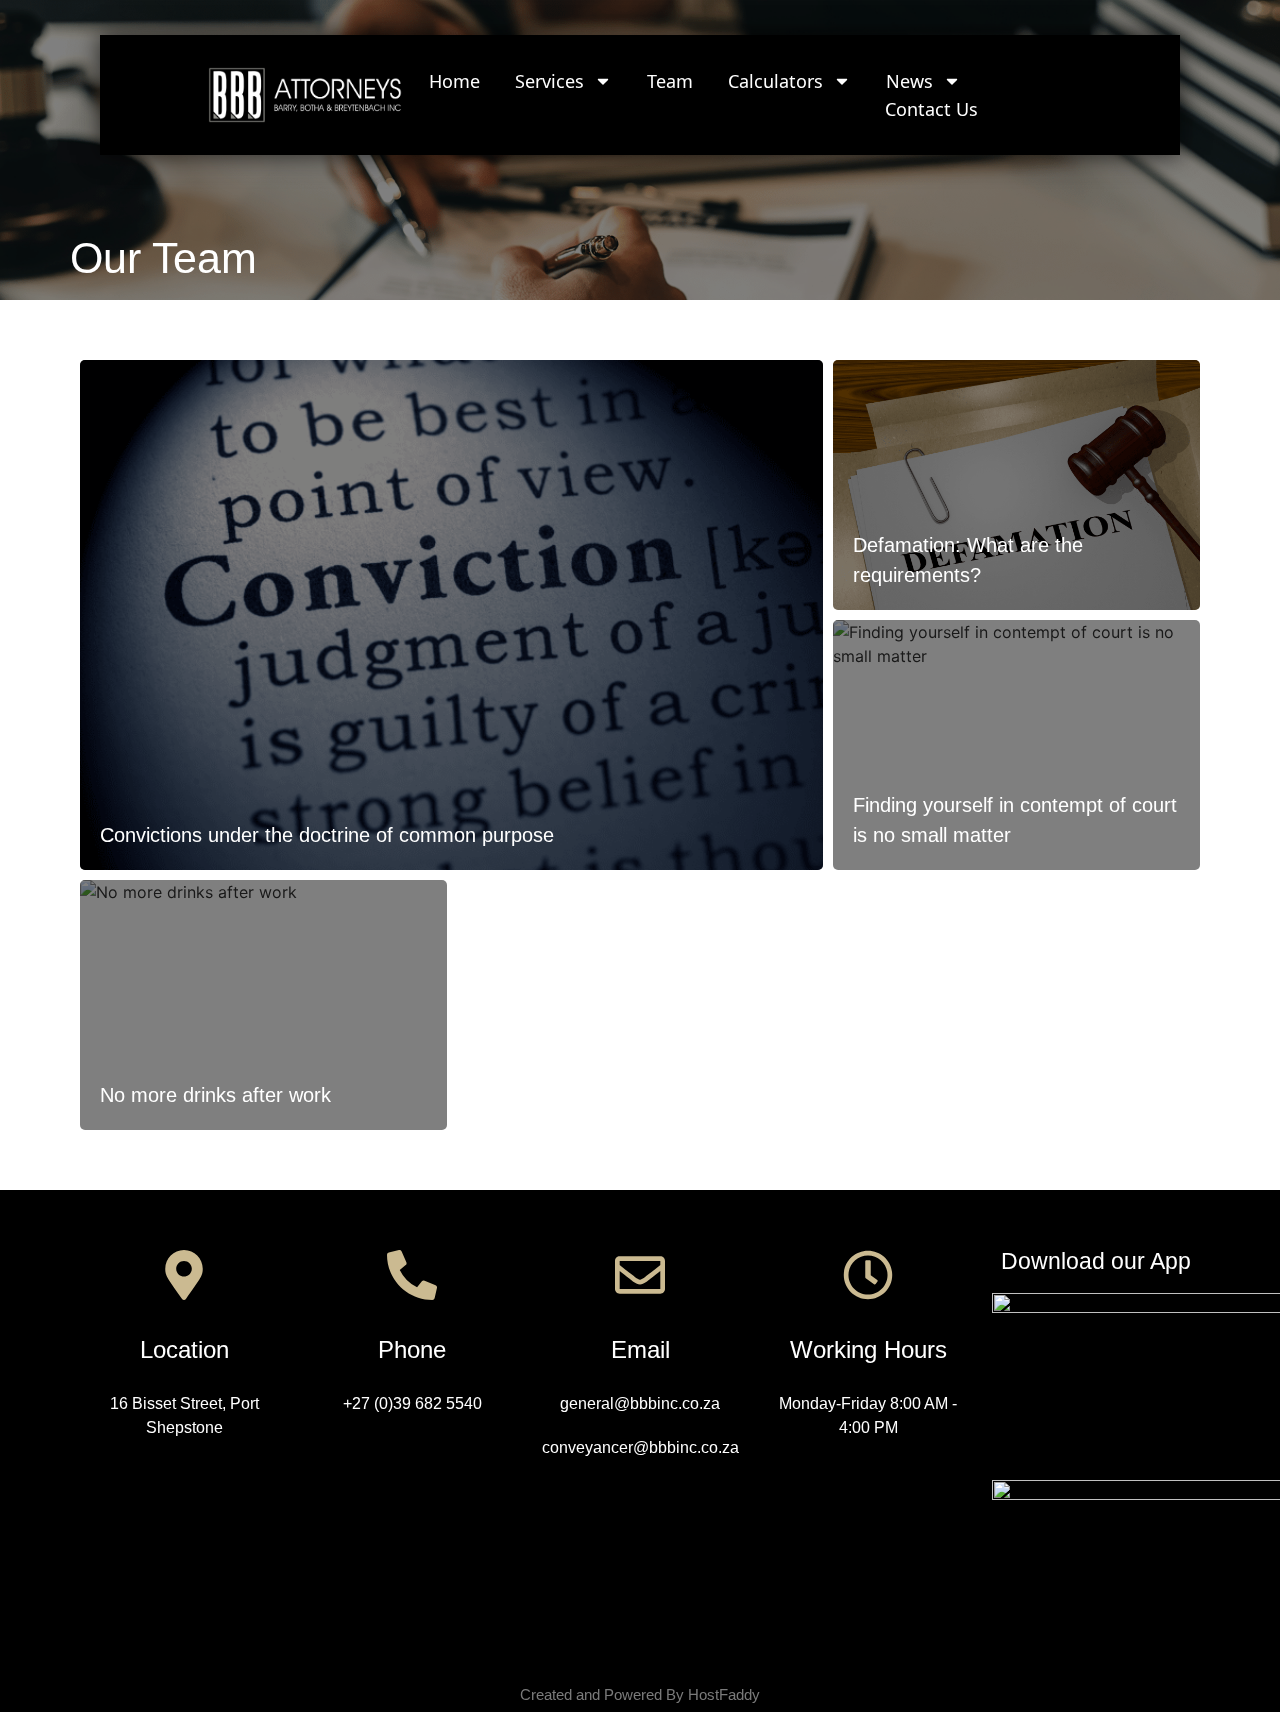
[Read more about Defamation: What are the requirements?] (1016, 485)
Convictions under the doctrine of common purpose (327, 835)
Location (184, 1349)
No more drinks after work (215, 1095)
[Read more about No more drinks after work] (263, 1005)
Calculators (775, 81)
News (909, 81)
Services (549, 81)
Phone (412, 1349)
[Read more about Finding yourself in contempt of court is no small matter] (1016, 745)
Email (640, 1349)
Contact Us (931, 109)
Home (454, 81)
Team (670, 81)
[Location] (184, 1275)
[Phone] (412, 1275)
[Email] (640, 1275)
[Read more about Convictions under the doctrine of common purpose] (451, 615)
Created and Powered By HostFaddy (640, 1694)
